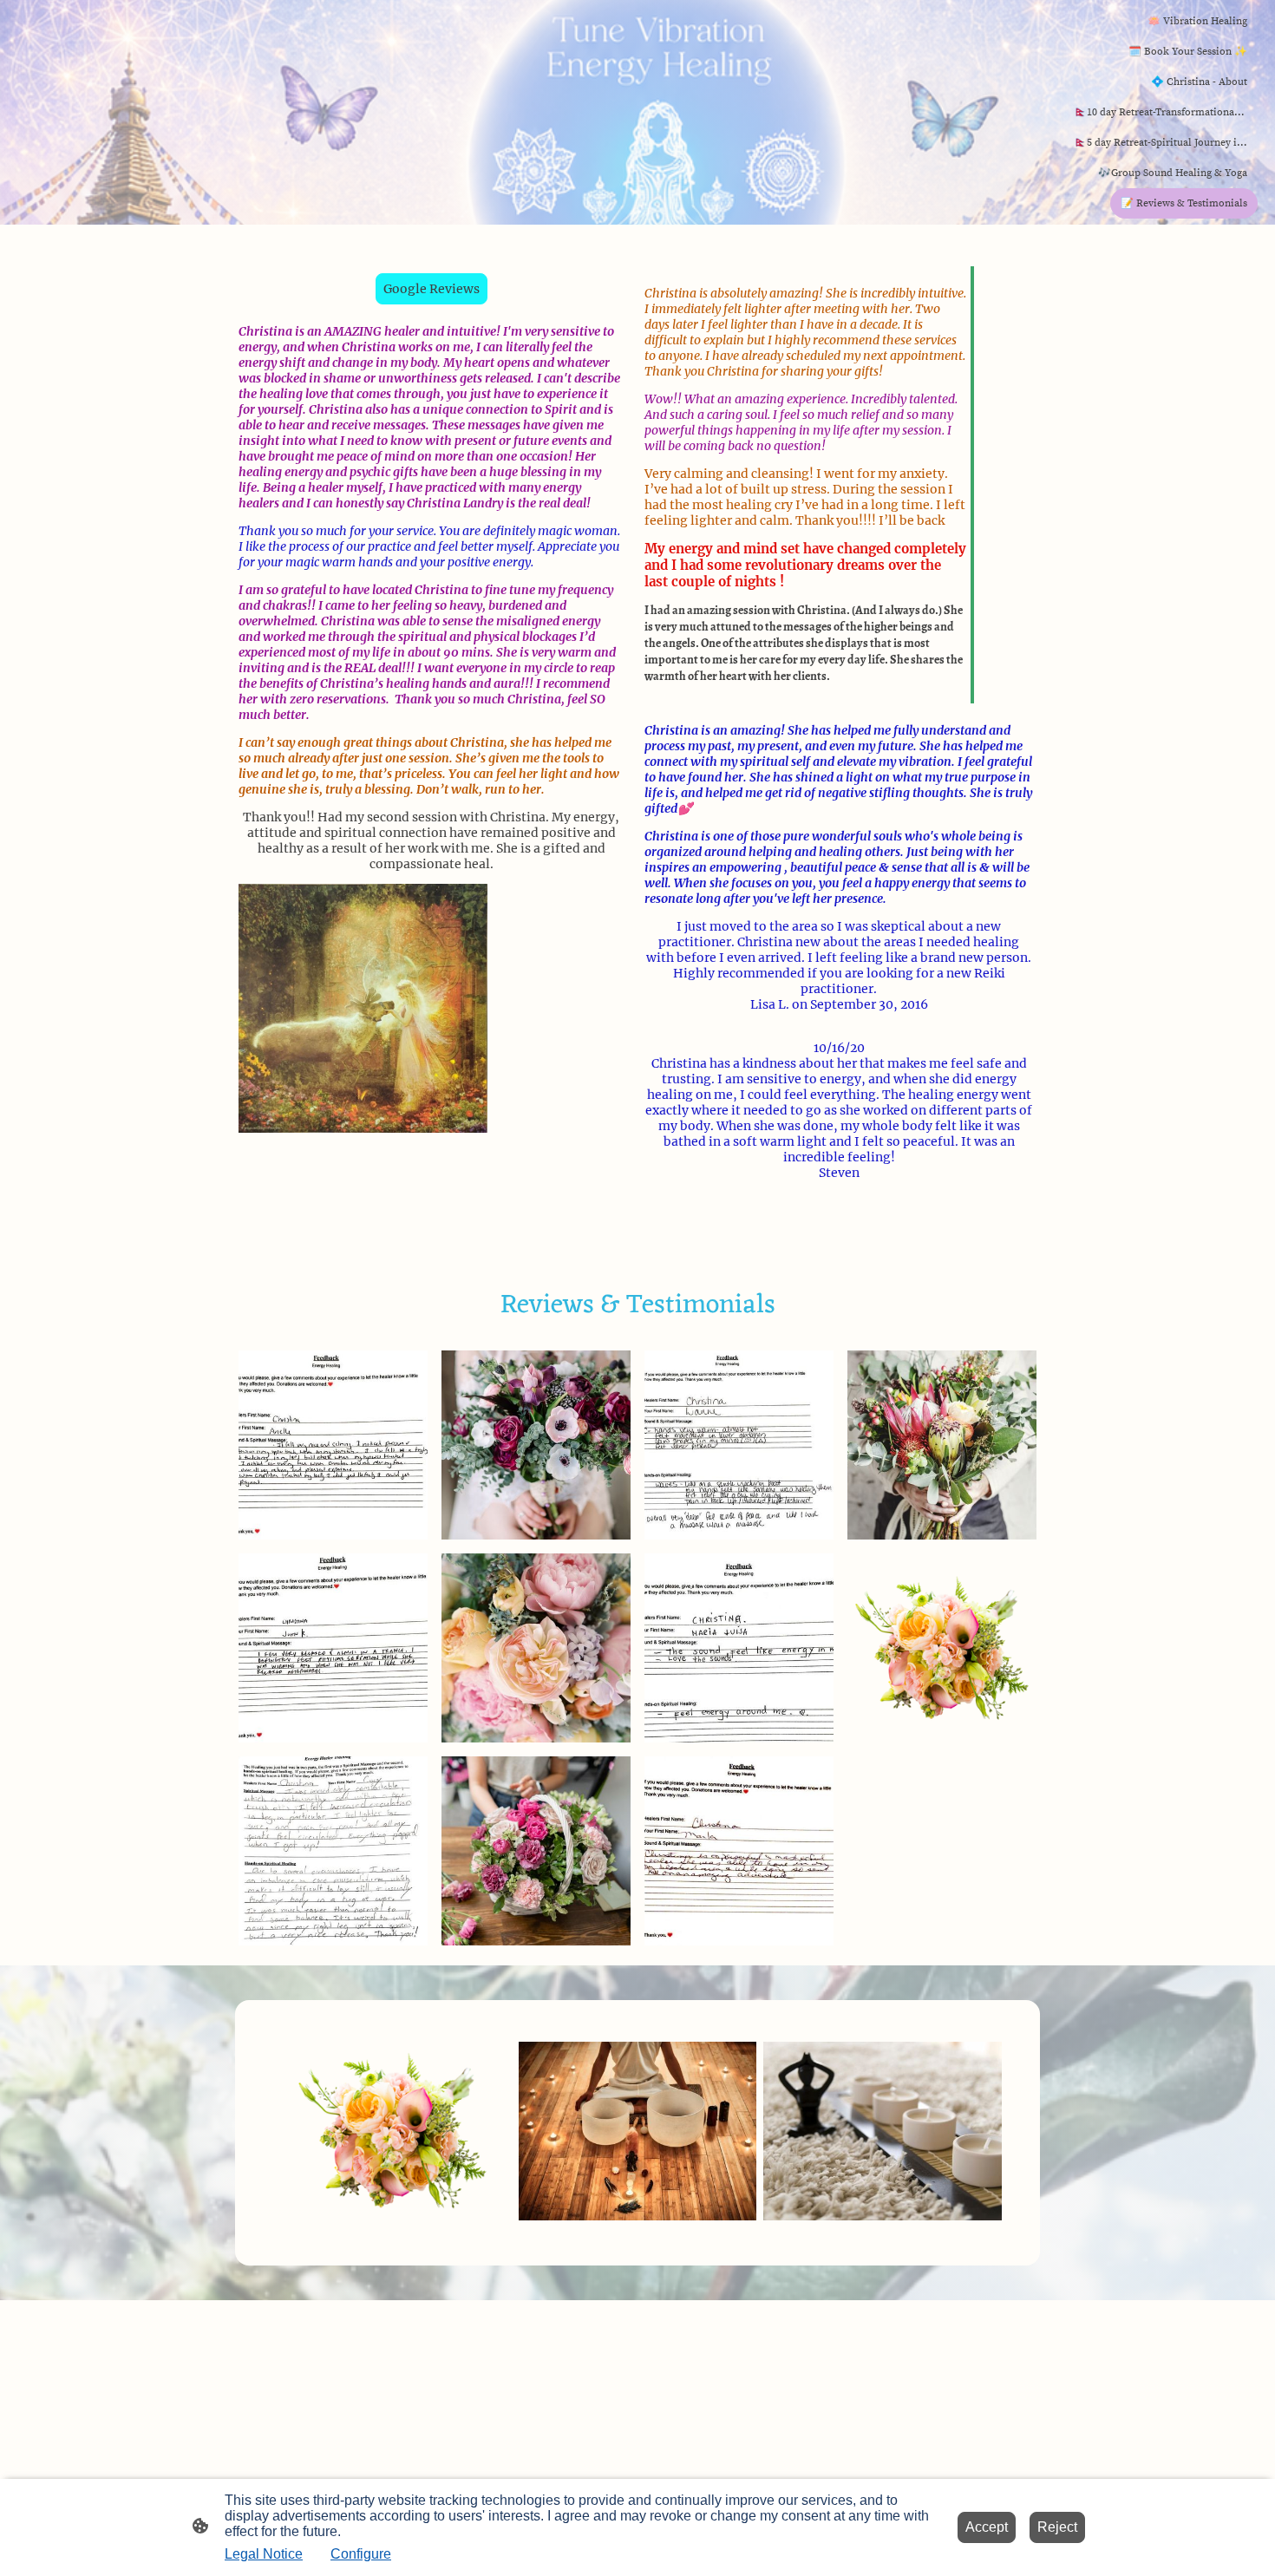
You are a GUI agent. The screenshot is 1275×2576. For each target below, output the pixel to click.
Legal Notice (264, 2554)
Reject (1057, 2527)
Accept (987, 2527)
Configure (361, 2554)
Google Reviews (432, 289)
